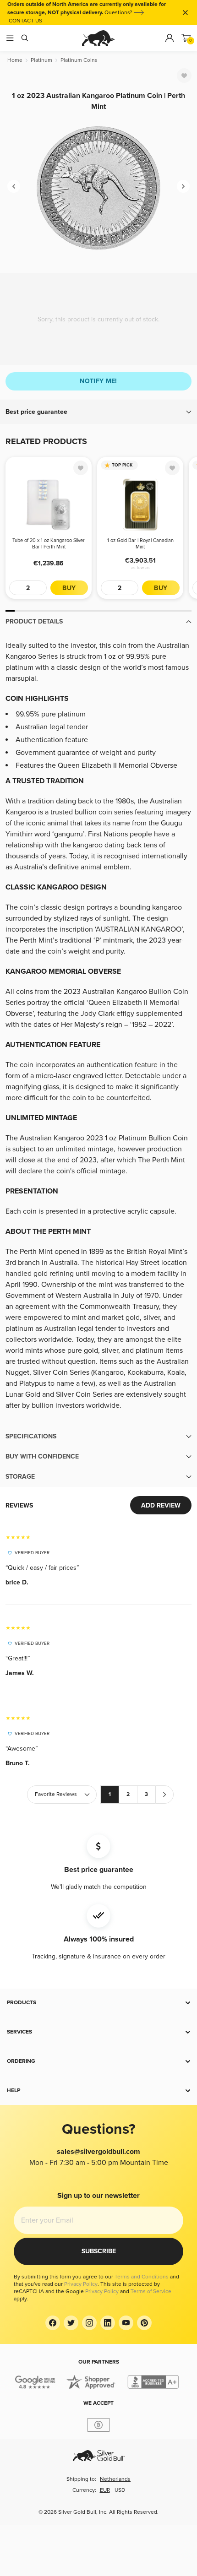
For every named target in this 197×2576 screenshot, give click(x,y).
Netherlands (115, 2479)
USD (120, 2490)
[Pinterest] (144, 2323)
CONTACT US (25, 21)
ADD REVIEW (161, 1505)
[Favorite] (184, 76)
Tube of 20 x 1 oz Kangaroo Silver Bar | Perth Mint (49, 544)
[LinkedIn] (108, 2323)
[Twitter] (71, 2323)
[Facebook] (53, 2323)
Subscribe (99, 2251)
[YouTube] (126, 2323)
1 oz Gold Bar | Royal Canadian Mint (140, 544)
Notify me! (98, 381)
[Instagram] (89, 2323)
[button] (98, 412)
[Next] (183, 186)
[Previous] (14, 186)
